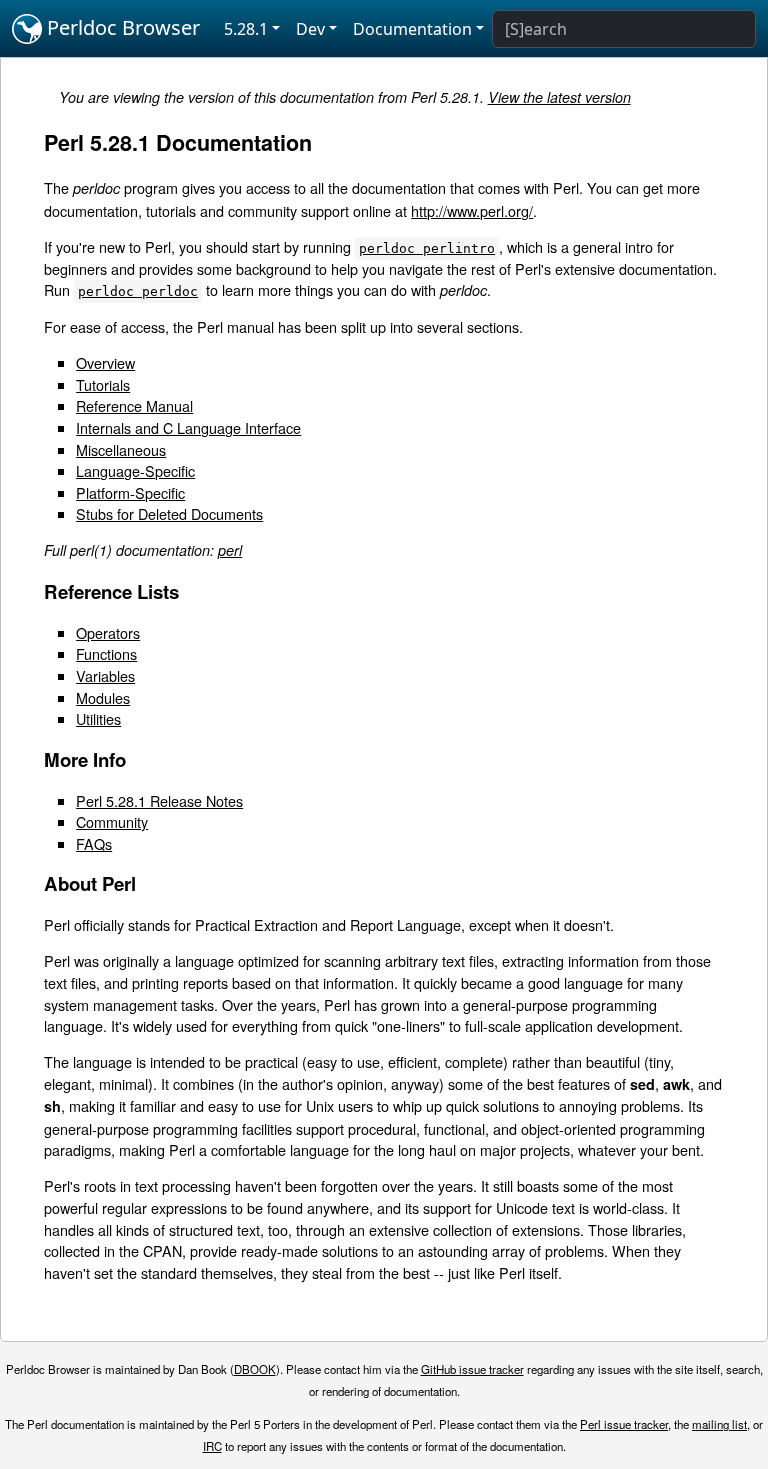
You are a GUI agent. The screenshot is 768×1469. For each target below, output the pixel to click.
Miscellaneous (121, 449)
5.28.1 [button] (246, 29)
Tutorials (103, 384)
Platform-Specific (130, 492)
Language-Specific (135, 470)
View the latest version (559, 97)
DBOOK (255, 1369)
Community (112, 821)
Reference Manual (134, 405)
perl (230, 550)
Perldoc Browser (121, 27)
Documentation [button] (412, 29)
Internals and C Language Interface (188, 427)
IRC (212, 1446)
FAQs (94, 843)
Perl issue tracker (624, 1424)
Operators (108, 632)
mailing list (719, 1424)
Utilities (98, 718)
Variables (105, 675)
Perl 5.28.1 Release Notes (159, 800)
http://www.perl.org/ (472, 210)
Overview (105, 362)
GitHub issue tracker (472, 1369)
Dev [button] (310, 29)
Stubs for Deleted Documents (169, 513)
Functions (106, 653)
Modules (103, 697)
